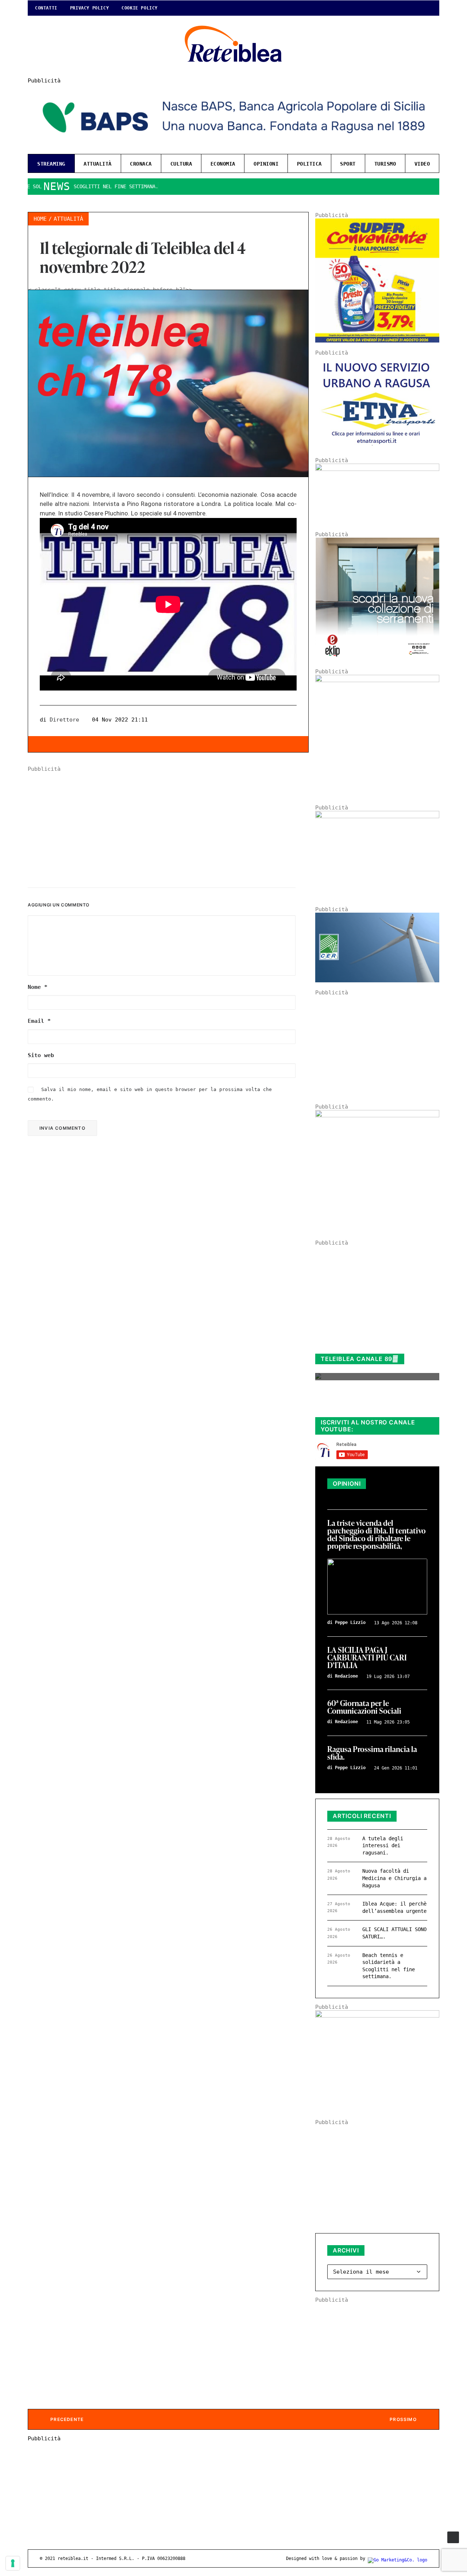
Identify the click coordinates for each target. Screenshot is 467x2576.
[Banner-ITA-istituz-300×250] (377, 2016)
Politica (309, 164)
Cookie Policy (140, 8)
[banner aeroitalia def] (377, 680)
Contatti (46, 8)
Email (39, 1021)
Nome (38, 987)
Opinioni (266, 164)
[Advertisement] (168, 823)
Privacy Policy (89, 8)
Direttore (64, 720)
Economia (223, 164)
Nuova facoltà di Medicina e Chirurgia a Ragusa (394, 1878)
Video (422, 164)
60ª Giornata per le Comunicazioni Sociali (364, 1707)
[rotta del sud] (377, 816)
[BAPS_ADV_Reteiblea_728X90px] (233, 145)
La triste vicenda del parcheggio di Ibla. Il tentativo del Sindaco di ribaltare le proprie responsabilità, (377, 1535)
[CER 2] (377, 980)
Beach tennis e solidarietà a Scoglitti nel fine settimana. (389, 1966)
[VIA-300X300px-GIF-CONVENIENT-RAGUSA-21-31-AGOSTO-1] (377, 341)
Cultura (181, 164)
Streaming (51, 164)
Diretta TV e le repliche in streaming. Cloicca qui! (370, 1404)
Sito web (41, 1055)
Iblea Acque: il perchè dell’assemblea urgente (394, 1907)
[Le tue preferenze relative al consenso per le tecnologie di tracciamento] (13, 2563)
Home (40, 219)
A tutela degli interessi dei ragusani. (383, 1846)
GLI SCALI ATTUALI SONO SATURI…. (394, 1933)
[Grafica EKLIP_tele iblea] (377, 660)
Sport (348, 164)
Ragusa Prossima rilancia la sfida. (372, 1753)
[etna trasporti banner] (377, 448)
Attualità (98, 164)
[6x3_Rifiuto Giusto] (377, 469)
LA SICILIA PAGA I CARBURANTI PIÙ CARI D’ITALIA (367, 1658)
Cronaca (141, 164)
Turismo (385, 164)
